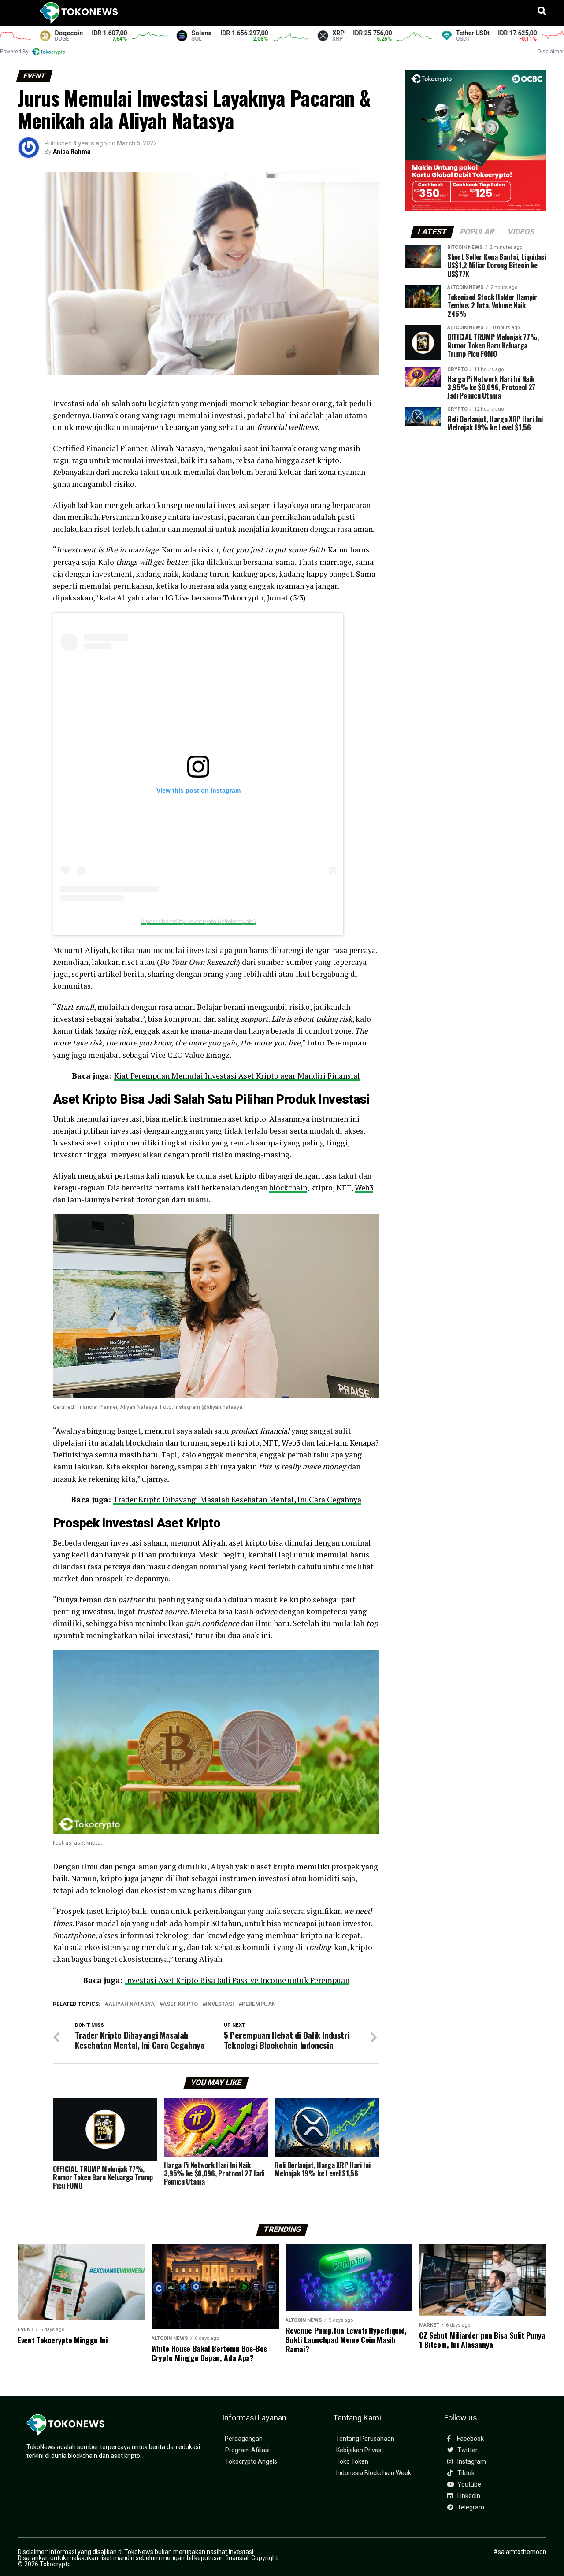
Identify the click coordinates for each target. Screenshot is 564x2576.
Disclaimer (551, 52)
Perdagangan (244, 2439)
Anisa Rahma (72, 152)
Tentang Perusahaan (365, 2439)
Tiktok (465, 2473)
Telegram (470, 2507)
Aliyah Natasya (132, 2004)
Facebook (470, 2439)
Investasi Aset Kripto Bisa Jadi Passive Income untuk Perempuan (237, 1980)
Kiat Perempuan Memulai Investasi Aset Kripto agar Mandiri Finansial (237, 1076)
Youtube (469, 2485)
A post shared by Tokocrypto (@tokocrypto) (198, 921)
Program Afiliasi (247, 2450)
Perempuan (259, 2004)
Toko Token (352, 2462)
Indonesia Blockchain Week (374, 2473)
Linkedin (468, 2496)
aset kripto (180, 2004)
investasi (220, 2004)
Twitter (467, 2450)
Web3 (364, 1188)
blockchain (288, 1188)
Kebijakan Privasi (360, 2450)
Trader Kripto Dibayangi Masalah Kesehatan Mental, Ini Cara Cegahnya (237, 1499)
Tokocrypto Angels (251, 2462)
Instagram (471, 2462)
